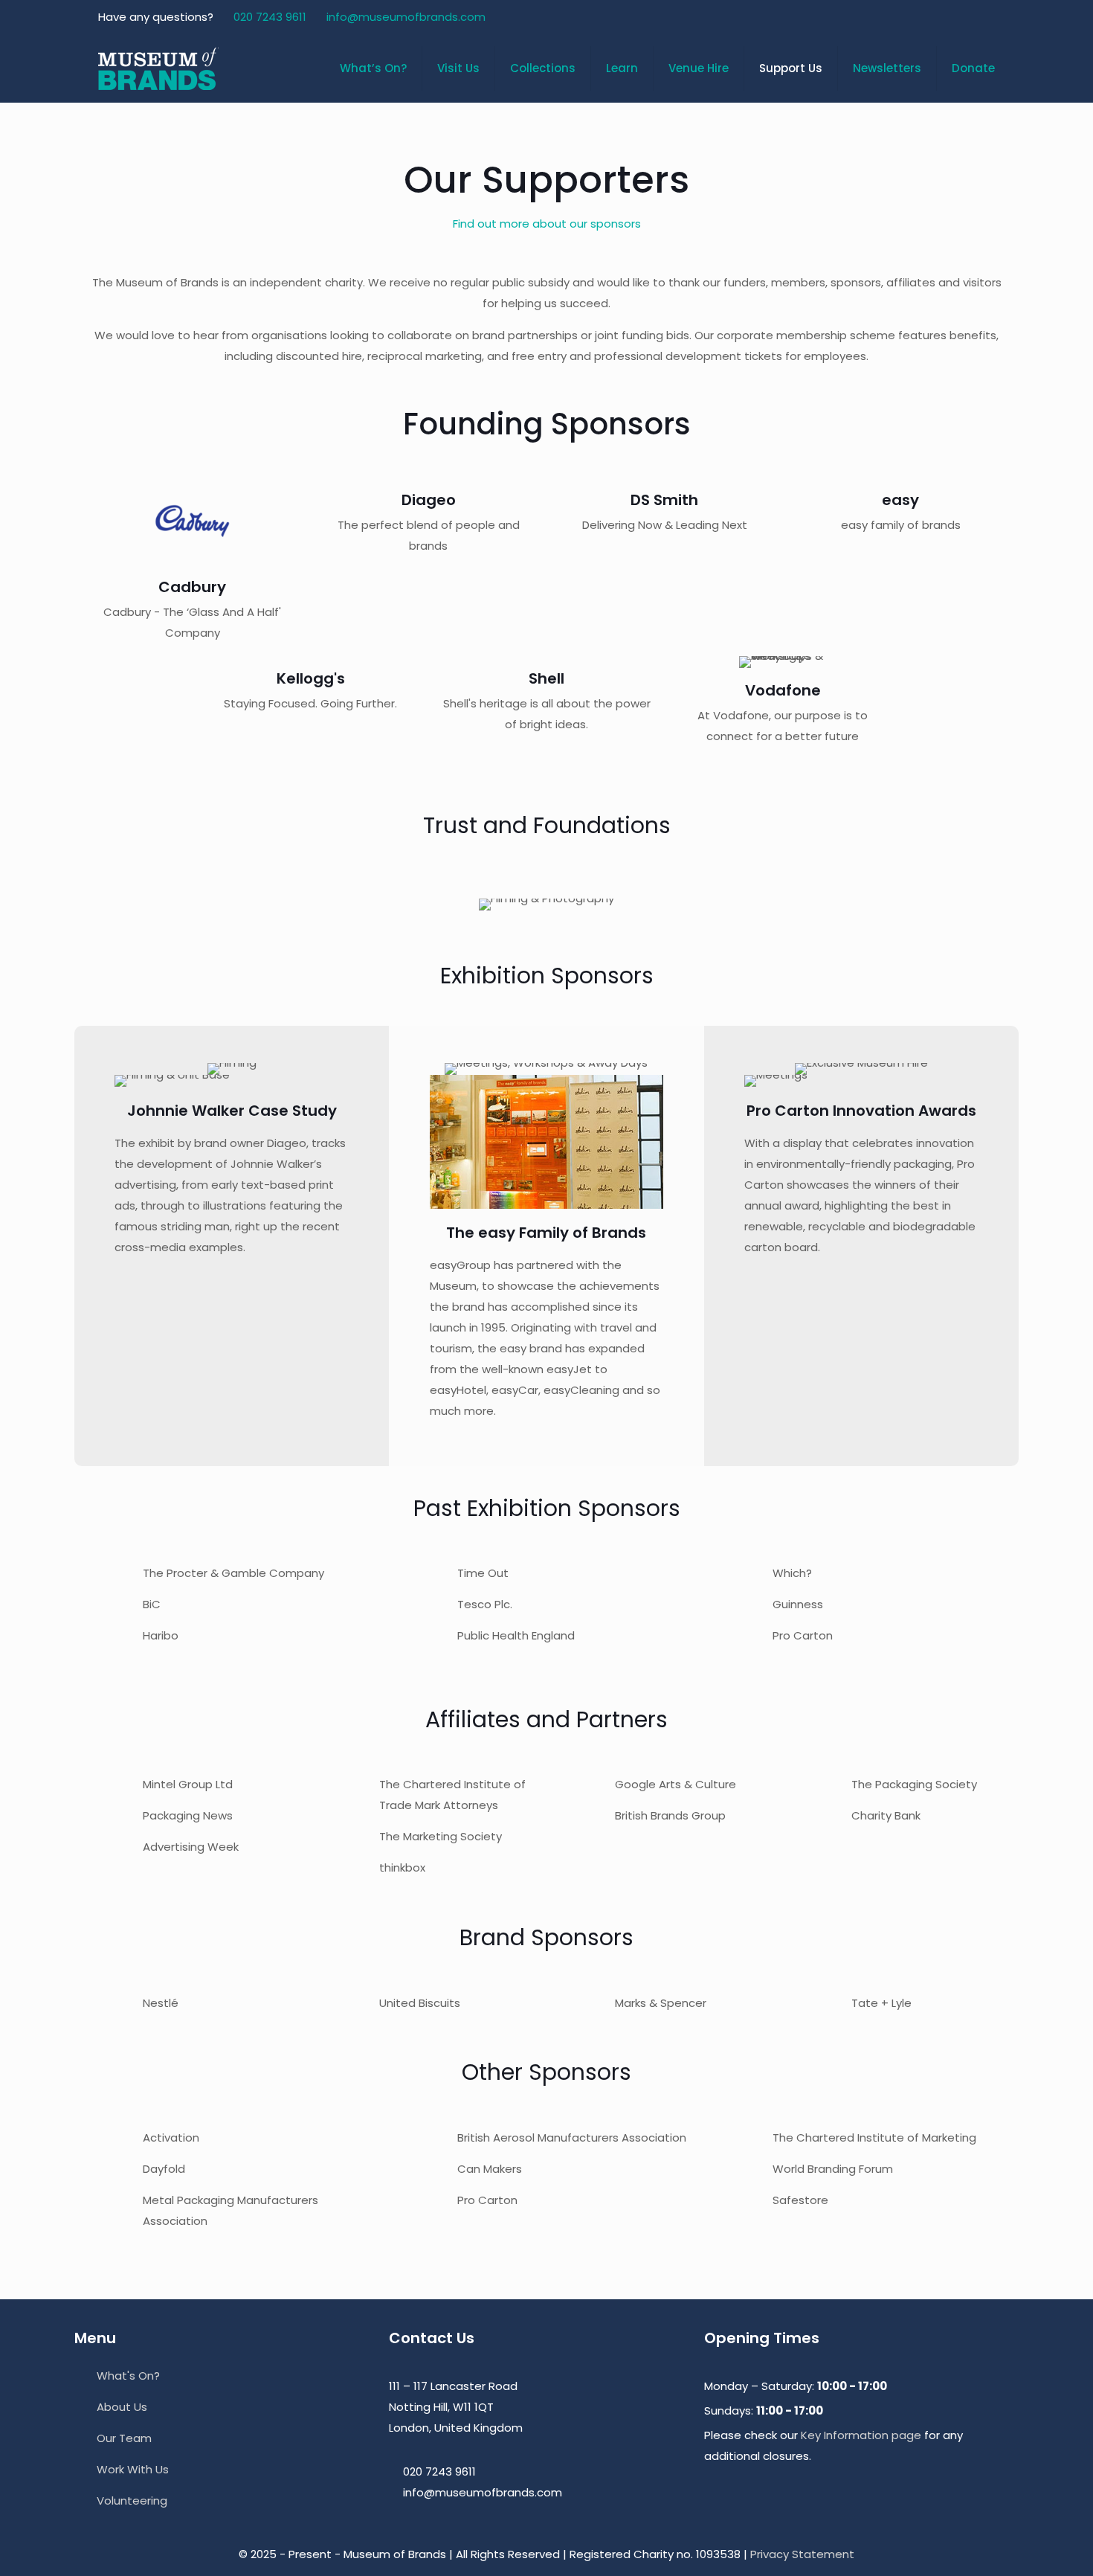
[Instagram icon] (968, 17)
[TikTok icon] (986, 17)
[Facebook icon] (912, 17)
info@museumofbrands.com (406, 17)
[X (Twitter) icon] (931, 17)
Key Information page (861, 2435)
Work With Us (133, 2469)
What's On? (128, 2376)
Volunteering (132, 2500)
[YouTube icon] (949, 17)
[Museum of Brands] (158, 68)
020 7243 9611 (270, 17)
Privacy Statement (802, 2554)
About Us (122, 2407)
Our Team (124, 2438)
